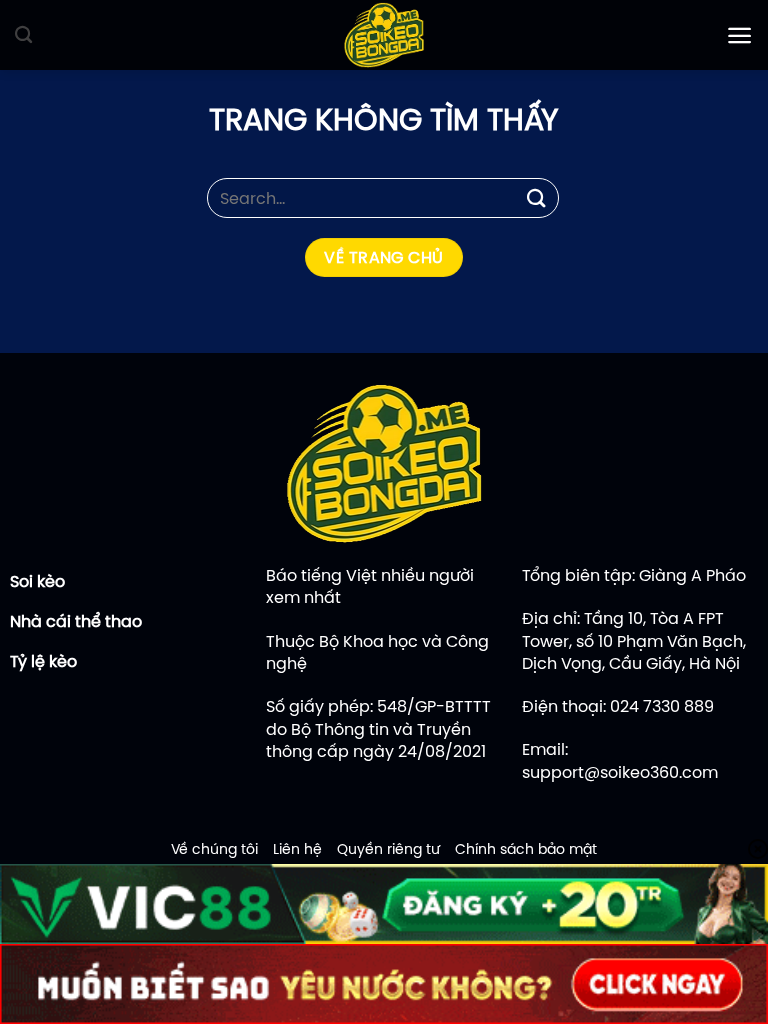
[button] (739, 35)
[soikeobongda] (384, 35)
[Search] (23, 35)
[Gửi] (537, 197)
